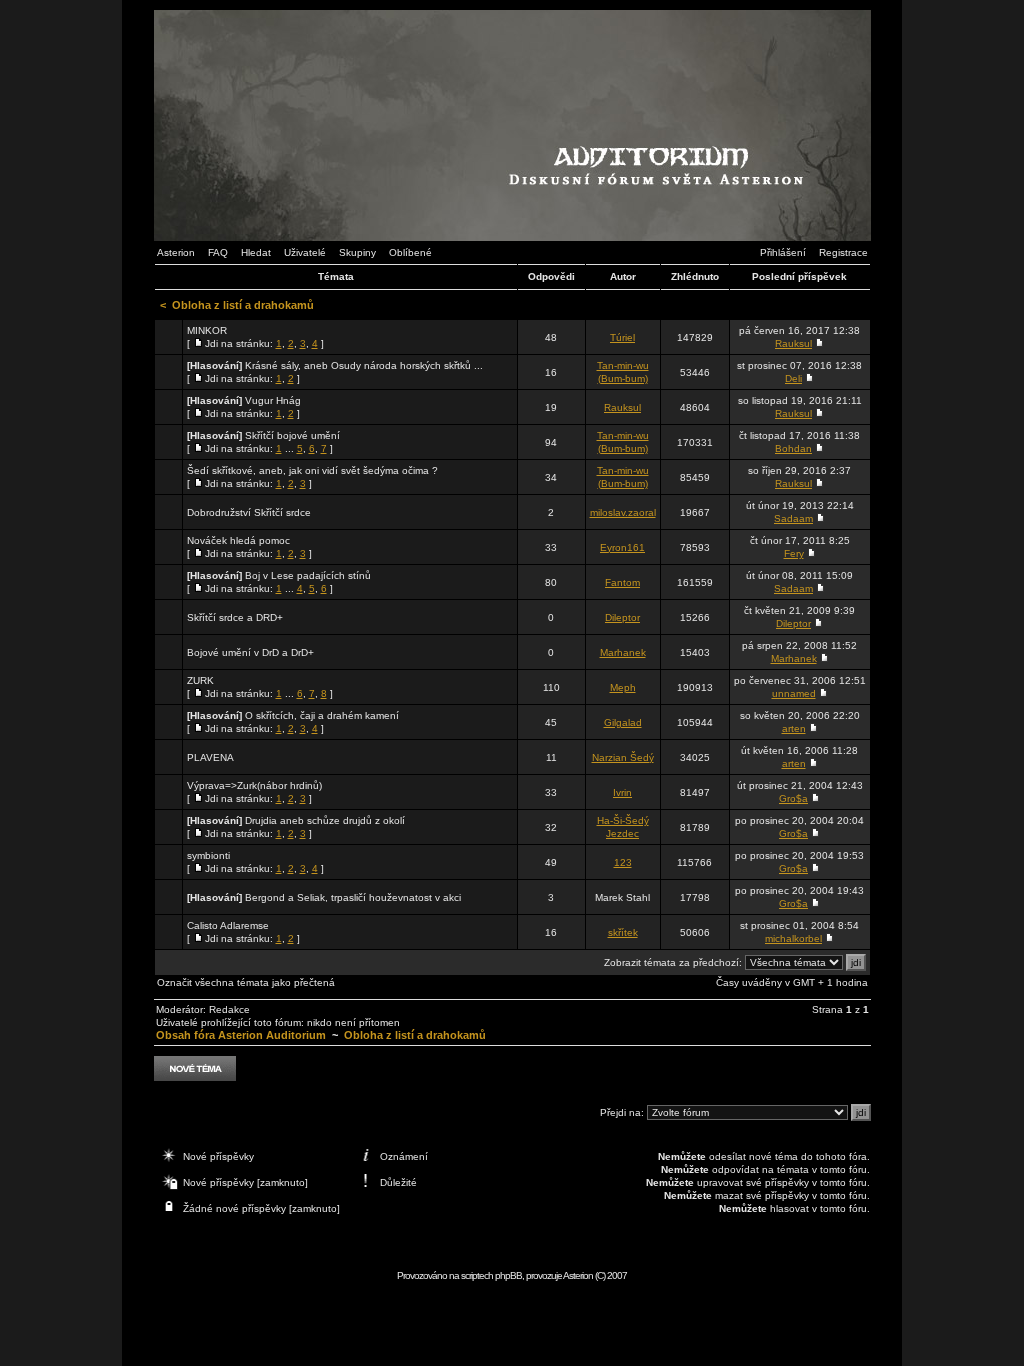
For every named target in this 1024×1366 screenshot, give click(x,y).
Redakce (229, 1009)
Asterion (176, 252)
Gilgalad (623, 722)
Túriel (622, 337)
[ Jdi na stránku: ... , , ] (263, 442)
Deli (793, 378)
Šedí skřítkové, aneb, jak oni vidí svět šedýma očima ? (312, 470)
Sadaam (793, 518)
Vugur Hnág (273, 400)
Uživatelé (305, 252)
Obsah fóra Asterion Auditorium (241, 1035)
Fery (794, 553)
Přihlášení (783, 252)
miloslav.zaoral (623, 512)
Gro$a (793, 798)
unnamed (794, 693)
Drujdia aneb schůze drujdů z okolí (325, 820)
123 (623, 862)
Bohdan (793, 448)
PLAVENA (210, 757)
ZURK (200, 680)
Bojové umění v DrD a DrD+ (250, 652)
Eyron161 (622, 547)
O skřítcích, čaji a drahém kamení (322, 715)
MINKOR (207, 330)
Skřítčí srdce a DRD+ (235, 617)
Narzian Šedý (623, 757)
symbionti (208, 855)
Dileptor (622, 617)
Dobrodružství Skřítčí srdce (249, 512)
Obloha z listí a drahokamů (243, 305)
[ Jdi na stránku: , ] (335, 372)
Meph (623, 687)
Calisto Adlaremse (228, 925)
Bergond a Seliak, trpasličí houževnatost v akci (353, 897)
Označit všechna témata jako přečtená (246, 982)
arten (794, 728)
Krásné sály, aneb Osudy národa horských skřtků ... (364, 365)
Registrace (843, 252)
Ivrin (622, 792)
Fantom (622, 582)
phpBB (508, 1275)
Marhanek (623, 652)
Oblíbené (410, 252)
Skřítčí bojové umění (292, 435)
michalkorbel (793, 938)
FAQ (218, 252)
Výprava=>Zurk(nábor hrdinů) (254, 785)
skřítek (623, 932)
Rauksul (793, 343)
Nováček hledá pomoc (238, 540)
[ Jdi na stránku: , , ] (312, 477)
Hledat (256, 252)
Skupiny (357, 252)
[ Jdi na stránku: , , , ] (255, 337)
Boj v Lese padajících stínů (308, 575)
